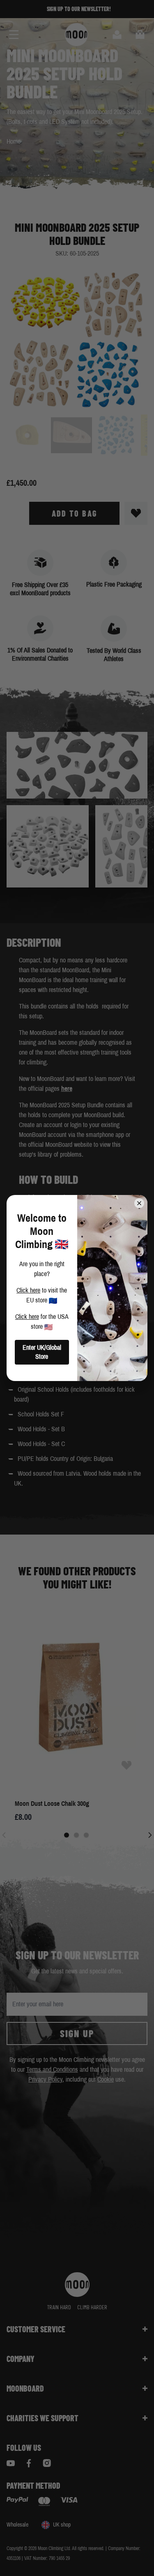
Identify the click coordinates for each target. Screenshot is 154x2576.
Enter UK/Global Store (42, 1352)
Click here (28, 1290)
